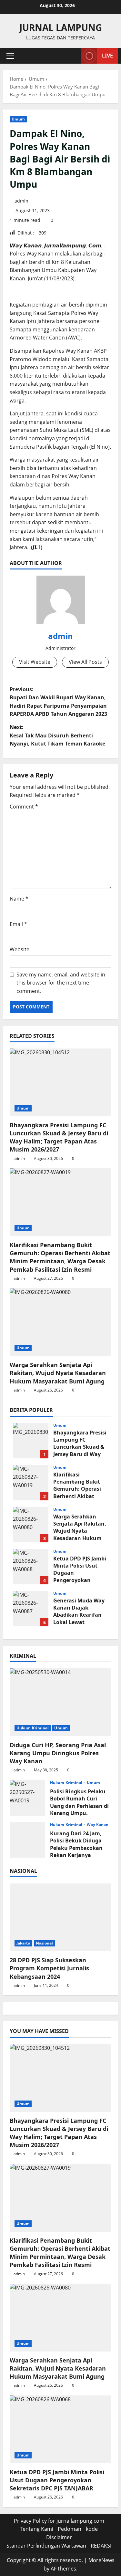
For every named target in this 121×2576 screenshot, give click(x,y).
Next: (57, 735)
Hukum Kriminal (33, 1728)
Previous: (58, 702)
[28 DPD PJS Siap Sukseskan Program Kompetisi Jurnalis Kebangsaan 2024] (60, 1917)
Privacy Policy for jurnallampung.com (59, 2521)
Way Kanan (98, 1825)
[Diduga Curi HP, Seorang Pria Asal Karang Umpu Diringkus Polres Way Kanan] (60, 1702)
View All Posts (85, 662)
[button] (10, 56)
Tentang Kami (37, 2529)
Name (19, 899)
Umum (18, 119)
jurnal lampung (61, 27)
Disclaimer (59, 2537)
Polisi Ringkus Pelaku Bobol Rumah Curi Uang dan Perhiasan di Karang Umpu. (27, 1798)
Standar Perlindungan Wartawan (46, 2546)
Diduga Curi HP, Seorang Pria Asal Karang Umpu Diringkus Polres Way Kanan (58, 1753)
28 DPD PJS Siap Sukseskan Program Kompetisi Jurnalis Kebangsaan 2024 (49, 1968)
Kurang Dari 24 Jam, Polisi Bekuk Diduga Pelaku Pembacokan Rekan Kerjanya (27, 1840)
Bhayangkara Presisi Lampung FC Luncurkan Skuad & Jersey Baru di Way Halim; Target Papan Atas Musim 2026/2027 (59, 1137)
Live (107, 56)
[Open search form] (73, 56)
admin (21, 201)
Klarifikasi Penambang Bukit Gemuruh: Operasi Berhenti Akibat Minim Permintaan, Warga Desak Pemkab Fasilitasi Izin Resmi (60, 1257)
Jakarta (23, 1943)
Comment (24, 807)
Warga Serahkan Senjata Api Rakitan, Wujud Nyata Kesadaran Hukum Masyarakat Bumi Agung (58, 1373)
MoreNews (101, 2560)
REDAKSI (101, 2546)
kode (92, 2529)
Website (20, 949)
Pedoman (70, 2529)
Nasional (45, 1943)
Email (18, 924)
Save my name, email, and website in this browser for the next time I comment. (61, 983)
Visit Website (35, 662)
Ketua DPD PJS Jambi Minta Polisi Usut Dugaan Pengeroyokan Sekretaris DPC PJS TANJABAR (31, 1567)
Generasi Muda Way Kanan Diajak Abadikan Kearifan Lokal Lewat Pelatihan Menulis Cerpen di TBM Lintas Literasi (31, 1609)
